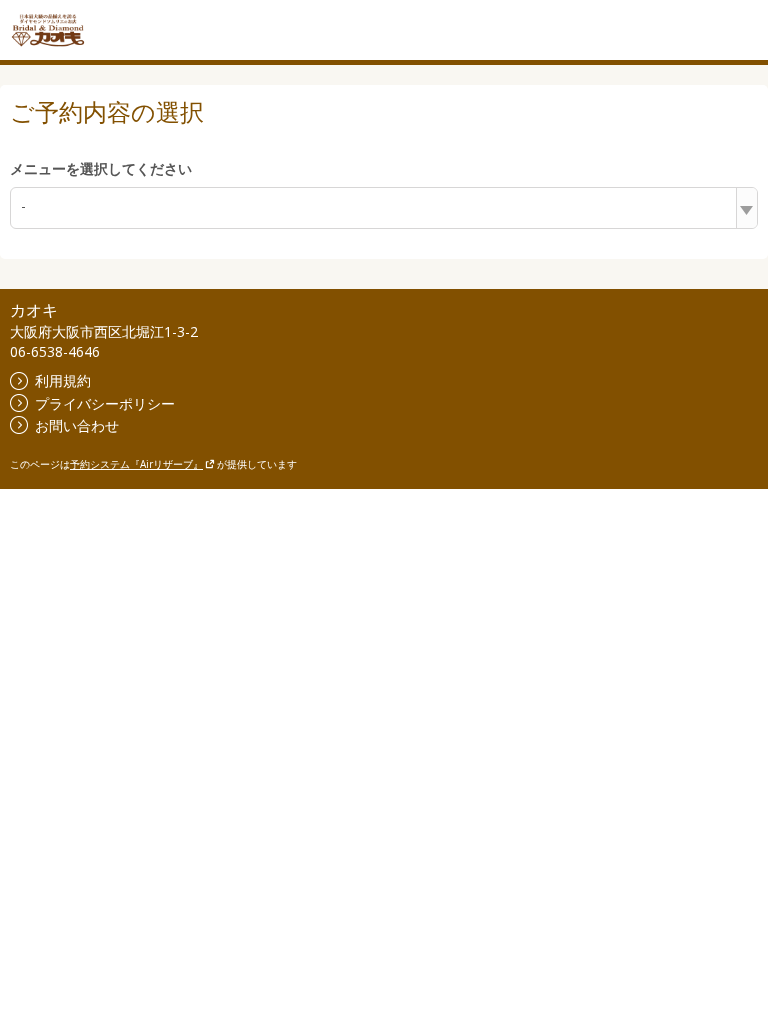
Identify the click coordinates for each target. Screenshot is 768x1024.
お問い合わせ (77, 425)
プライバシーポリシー (105, 403)
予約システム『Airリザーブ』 (136, 464)
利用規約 (63, 380)
